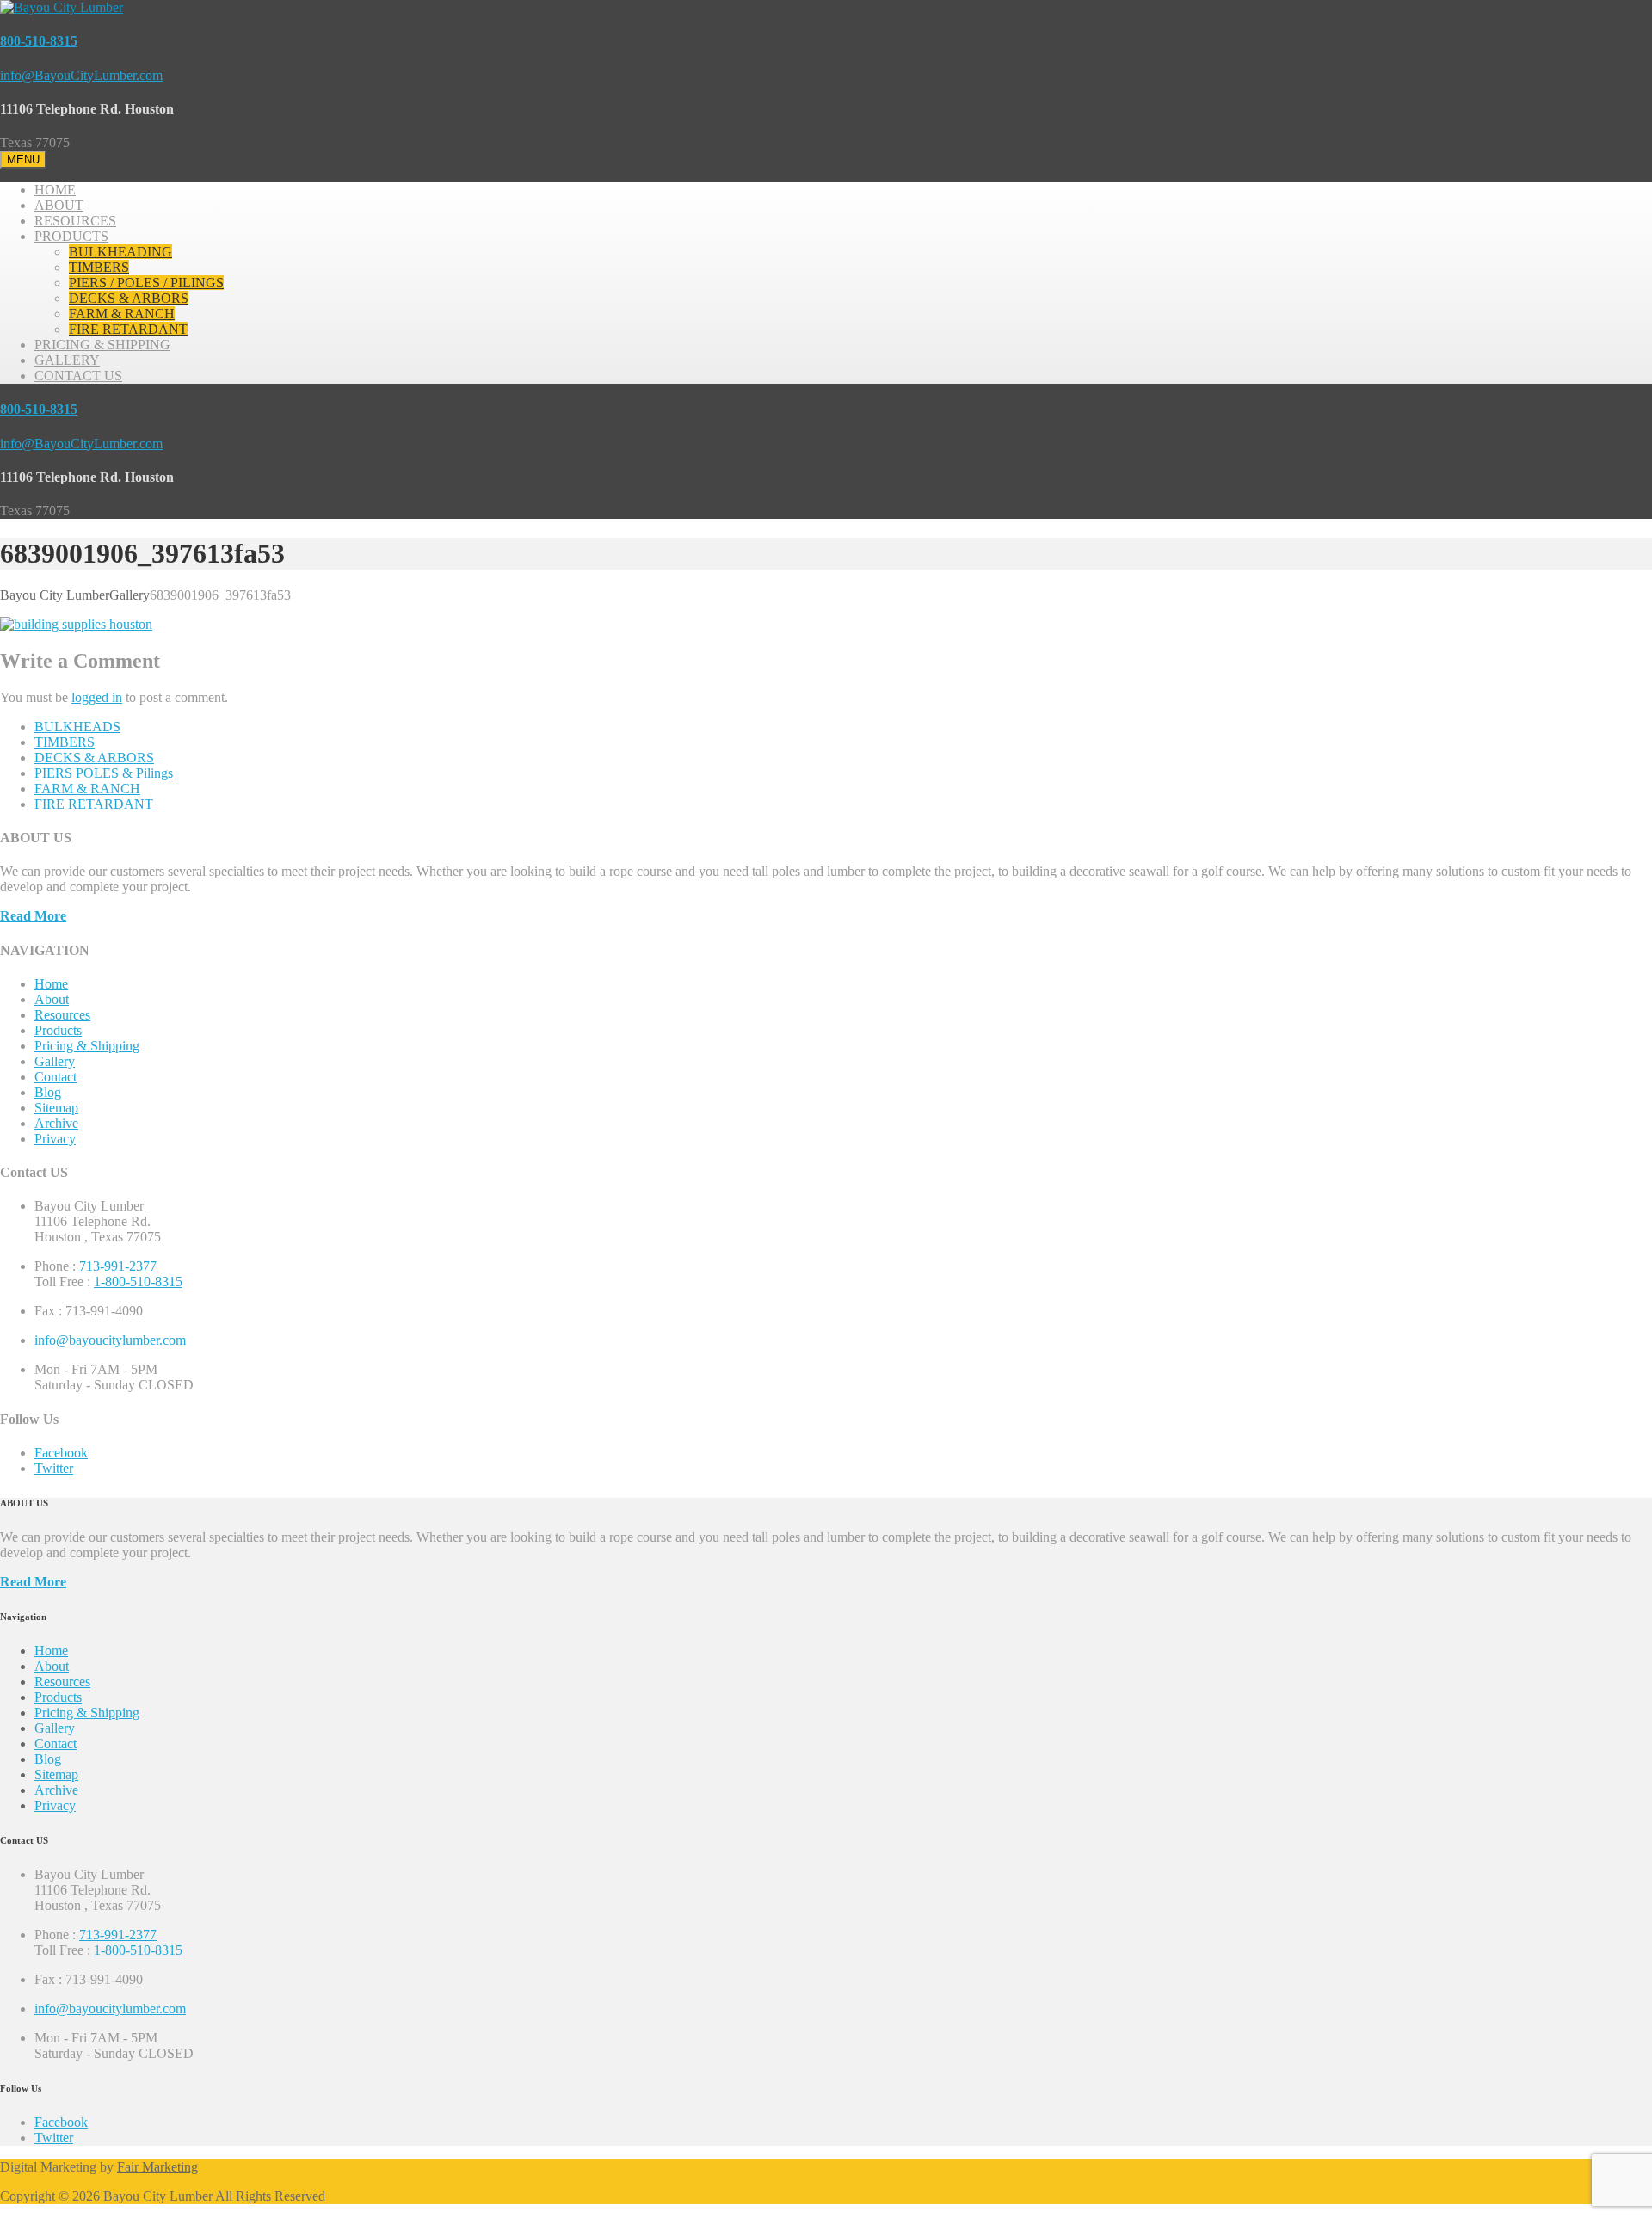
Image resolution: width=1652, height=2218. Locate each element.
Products (58, 1030)
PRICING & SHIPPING (102, 345)
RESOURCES (75, 221)
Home (51, 984)
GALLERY (67, 360)
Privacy (55, 1139)
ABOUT (59, 205)
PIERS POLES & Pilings (104, 773)
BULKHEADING (120, 252)
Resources (62, 1015)
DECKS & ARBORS (129, 298)
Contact (55, 1077)
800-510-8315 (39, 41)
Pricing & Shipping (87, 1046)
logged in (97, 697)
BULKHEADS (77, 727)
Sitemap (56, 1108)
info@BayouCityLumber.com (81, 75)
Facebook (61, 1453)
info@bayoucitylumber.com (110, 1340)
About (52, 999)
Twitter (54, 1468)
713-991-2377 (118, 1266)
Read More (33, 916)
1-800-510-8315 (138, 1282)
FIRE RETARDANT (128, 329)
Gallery (55, 1061)
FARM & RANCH (122, 314)
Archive (56, 1123)
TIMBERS (99, 267)
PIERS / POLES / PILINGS (146, 283)
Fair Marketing (157, 2167)
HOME (55, 190)
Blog (48, 1092)
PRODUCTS (71, 236)
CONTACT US (78, 376)
